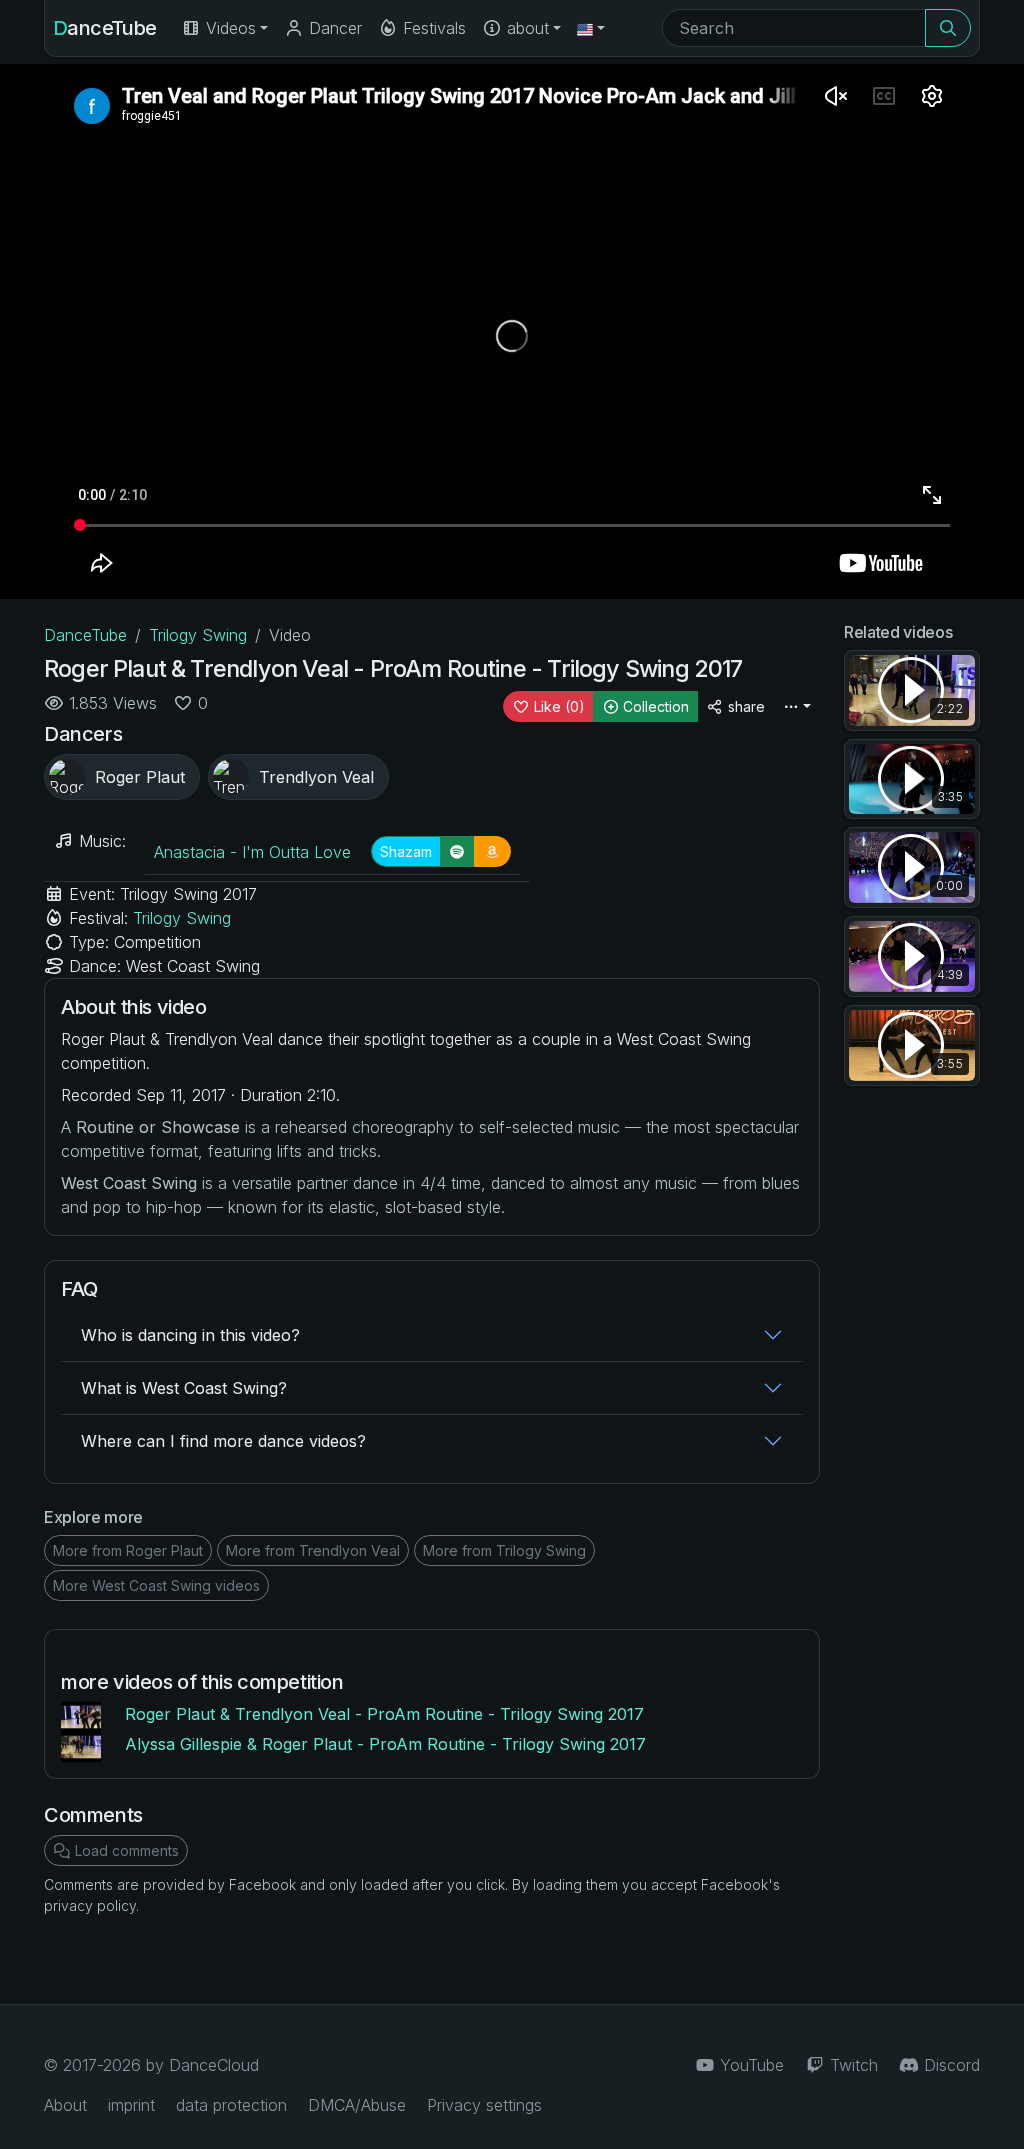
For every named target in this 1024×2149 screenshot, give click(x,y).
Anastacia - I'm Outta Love (252, 852)
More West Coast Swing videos (156, 1585)
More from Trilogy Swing (504, 1550)
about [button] (525, 28)
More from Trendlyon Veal (313, 1550)
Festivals (432, 28)
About (65, 2105)
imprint (131, 2105)
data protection (231, 2105)
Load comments (125, 1850)
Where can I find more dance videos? (223, 1441)
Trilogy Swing (198, 635)
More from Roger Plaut (128, 1550)
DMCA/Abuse (357, 2105)
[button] (591, 28)
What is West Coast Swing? (184, 1388)
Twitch (851, 2065)
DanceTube (105, 28)
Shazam (406, 851)
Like (557, 706)
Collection (654, 706)
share (744, 706)
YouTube (749, 2065)
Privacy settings (484, 2105)
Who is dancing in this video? (190, 1335)
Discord (949, 2065)
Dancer (333, 28)
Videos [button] (228, 28)
